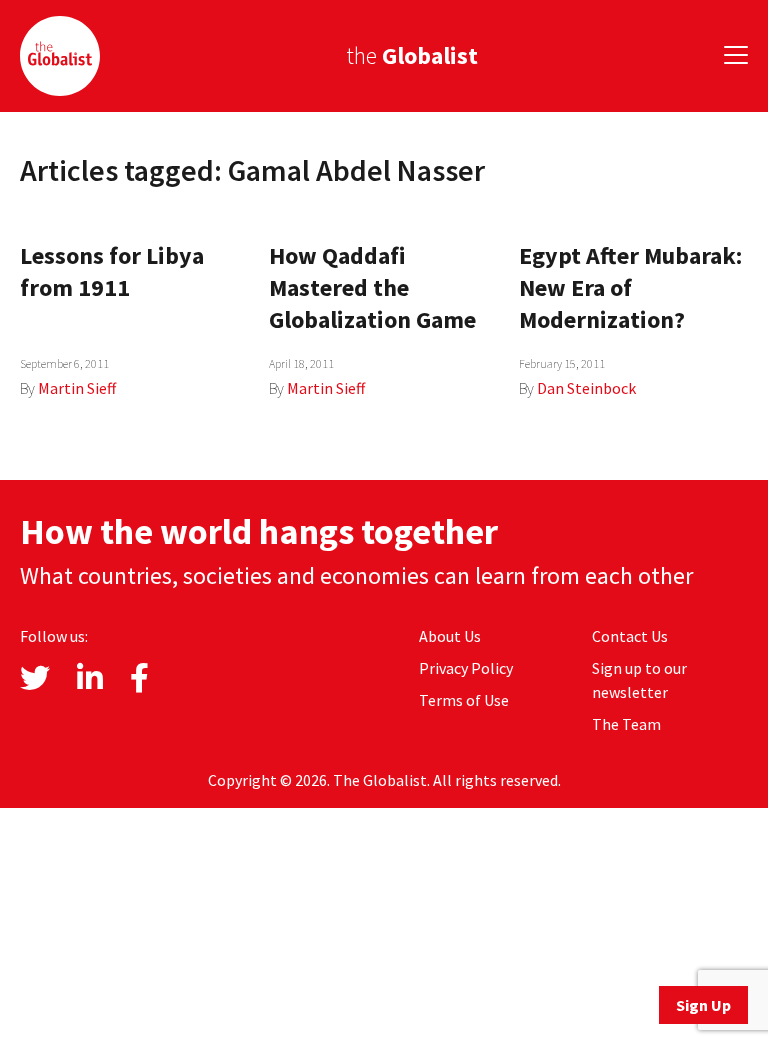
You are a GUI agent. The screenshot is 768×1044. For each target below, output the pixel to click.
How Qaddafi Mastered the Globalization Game (372, 287)
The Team (626, 724)
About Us (450, 636)
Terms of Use (464, 700)
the (412, 55)
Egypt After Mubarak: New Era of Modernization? (630, 287)
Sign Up (703, 1005)
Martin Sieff (77, 388)
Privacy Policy (466, 668)
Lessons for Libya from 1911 (112, 271)
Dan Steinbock (586, 388)
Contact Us (630, 636)
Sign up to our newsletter (639, 680)
